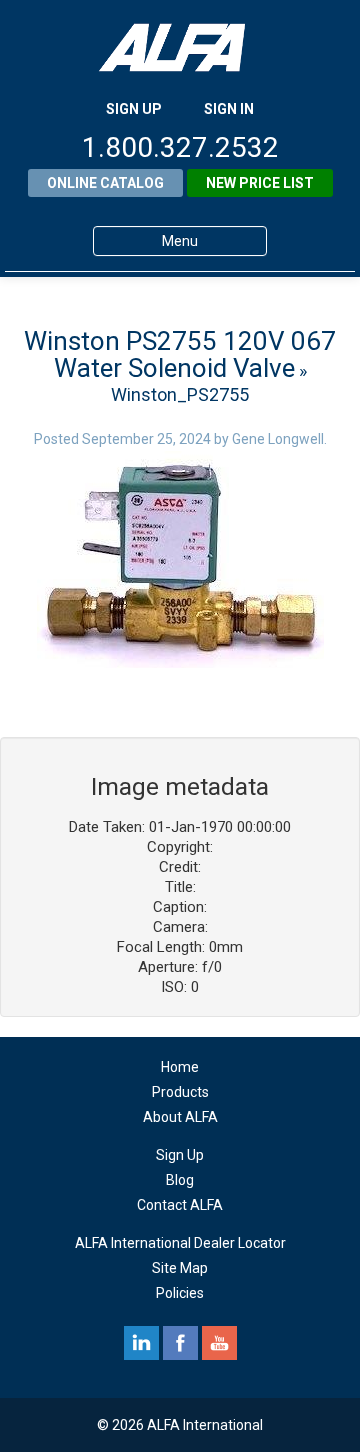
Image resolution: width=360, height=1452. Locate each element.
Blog (180, 1180)
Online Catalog (105, 183)
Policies (180, 1293)
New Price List (260, 183)
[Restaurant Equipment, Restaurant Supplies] (180, 47)
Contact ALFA (180, 1205)
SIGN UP (134, 109)
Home (180, 1067)
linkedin (141, 1343)
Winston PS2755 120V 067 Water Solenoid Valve (180, 354)
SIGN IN (229, 109)
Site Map (180, 1268)
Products (180, 1092)
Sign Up (180, 1155)
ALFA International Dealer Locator (180, 1243)
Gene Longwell (278, 439)
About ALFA (180, 1117)
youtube (219, 1343)
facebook (180, 1343)
